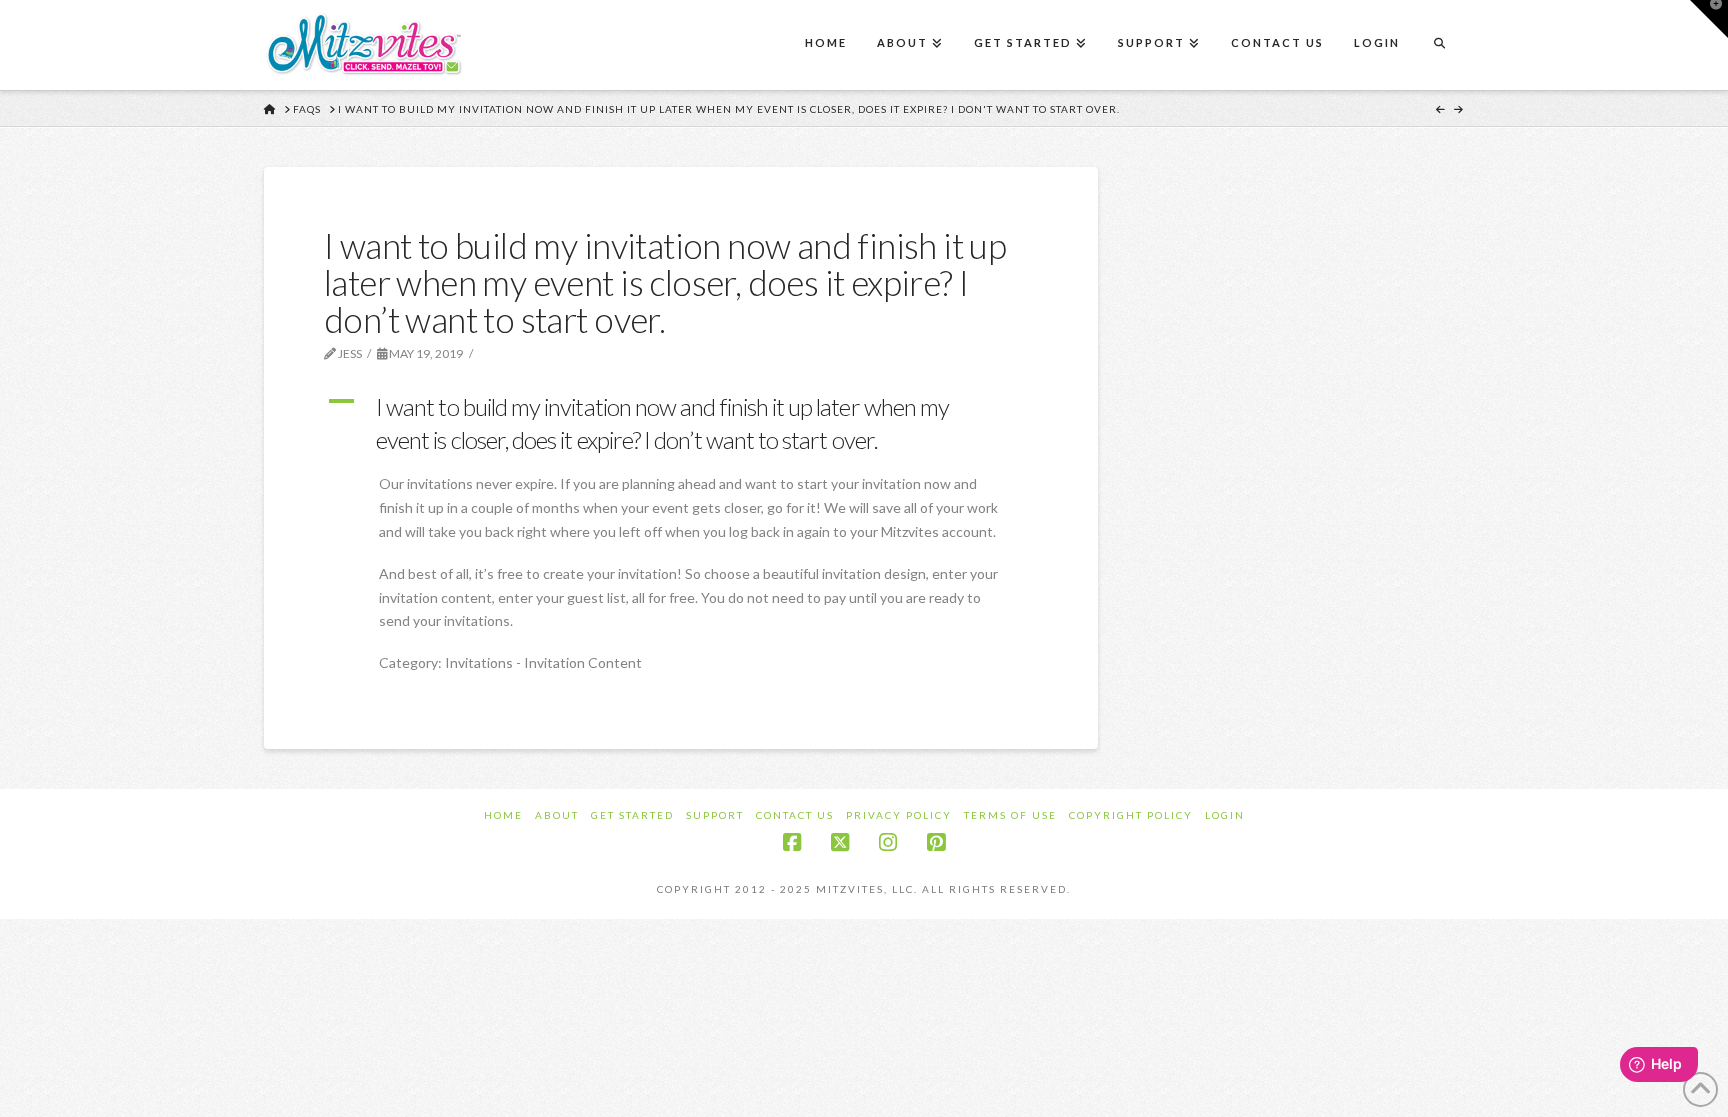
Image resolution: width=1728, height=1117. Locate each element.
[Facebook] (792, 842)
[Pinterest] (936, 842)
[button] (681, 423)
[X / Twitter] (840, 842)
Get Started (632, 815)
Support (715, 815)
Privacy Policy (899, 815)
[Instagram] (888, 842)
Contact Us (795, 815)
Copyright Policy (1131, 815)
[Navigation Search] (1439, 45)
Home (503, 815)
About (557, 815)
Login (1225, 815)
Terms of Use (1010, 815)
